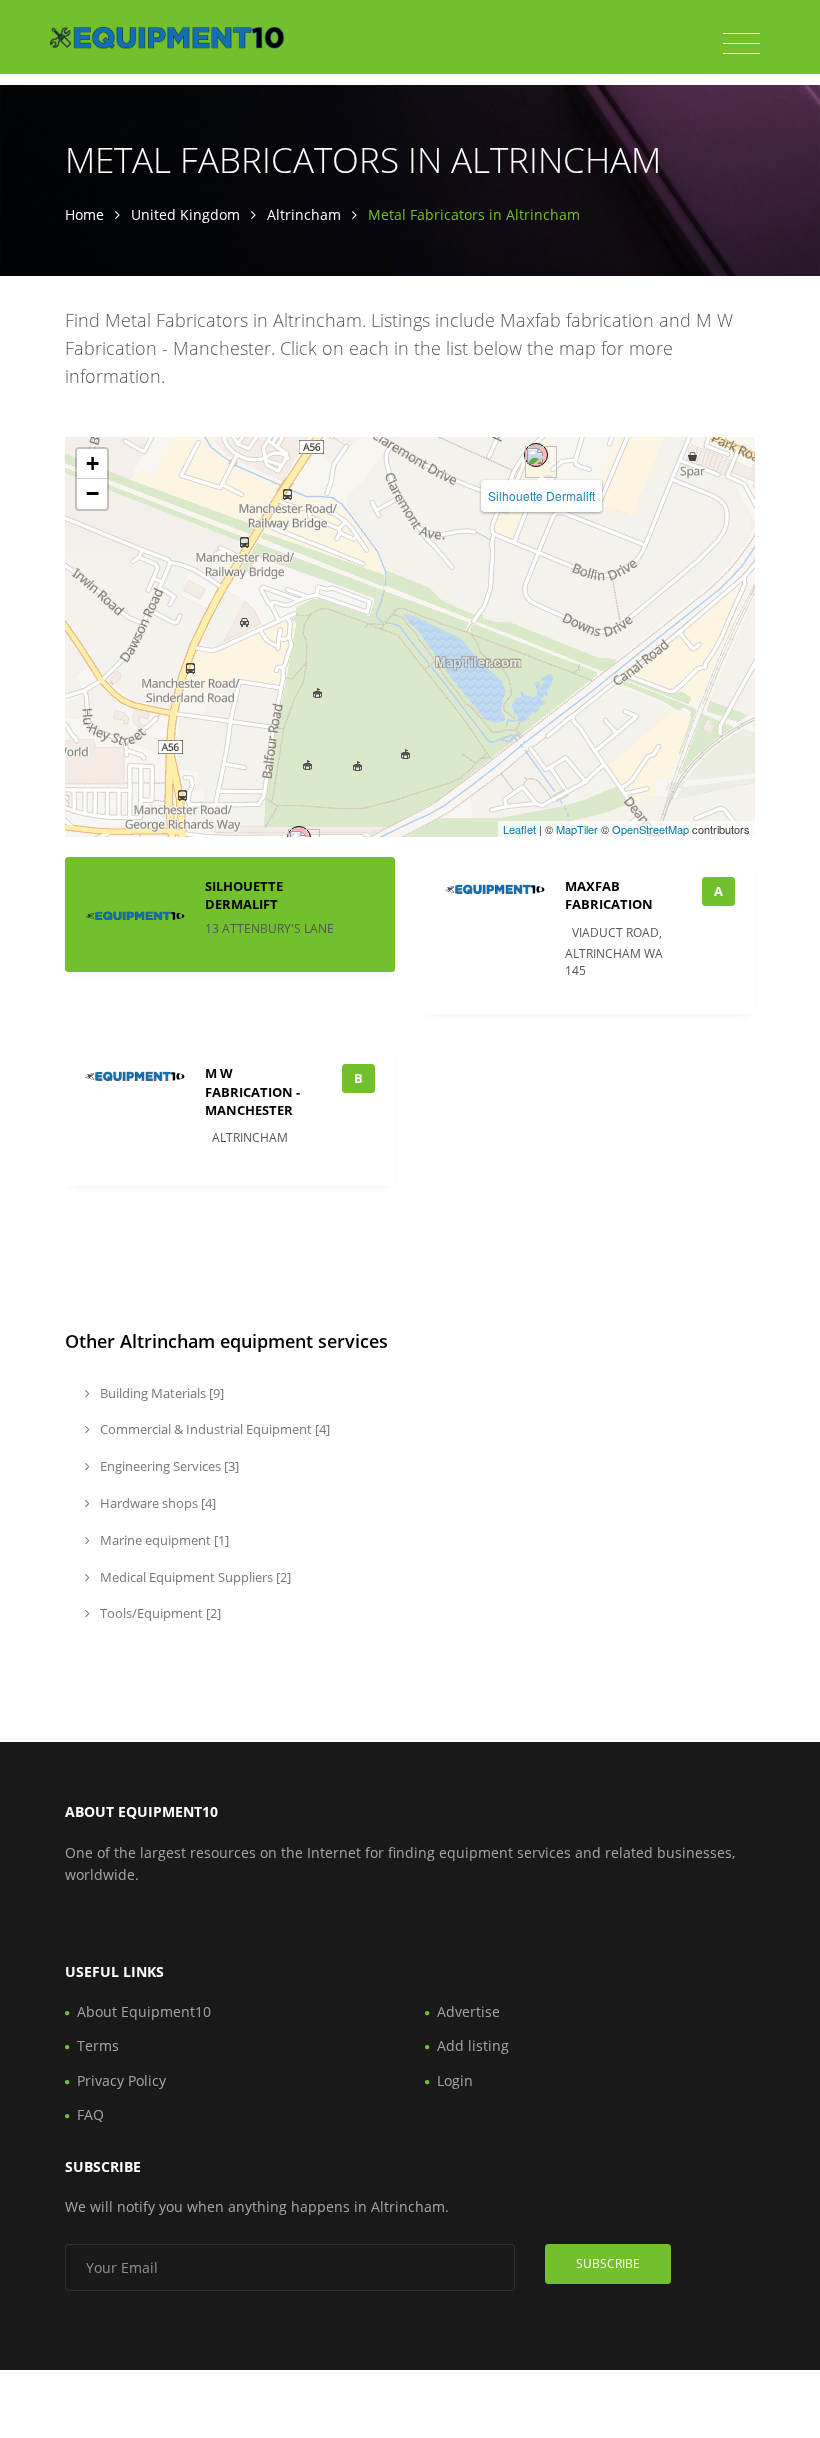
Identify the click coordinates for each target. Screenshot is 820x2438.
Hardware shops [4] (156, 1503)
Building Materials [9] (160, 1393)
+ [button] (92, 463)
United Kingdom (185, 214)
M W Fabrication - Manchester (252, 1091)
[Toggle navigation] (741, 44)
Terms (98, 2045)
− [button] (92, 493)
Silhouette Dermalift (541, 495)
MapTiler (577, 829)
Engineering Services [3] (168, 1466)
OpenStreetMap (650, 829)
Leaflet (519, 829)
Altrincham (304, 214)
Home (84, 214)
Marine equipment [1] (163, 1540)
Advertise (468, 2011)
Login (455, 2080)
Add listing (473, 2045)
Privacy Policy (121, 2080)
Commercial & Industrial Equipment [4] (213, 1429)
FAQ (90, 2114)
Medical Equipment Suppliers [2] (194, 1577)
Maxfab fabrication (609, 895)
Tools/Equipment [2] (159, 1613)
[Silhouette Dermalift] (536, 455)
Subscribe (608, 2263)
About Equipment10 (144, 2011)
